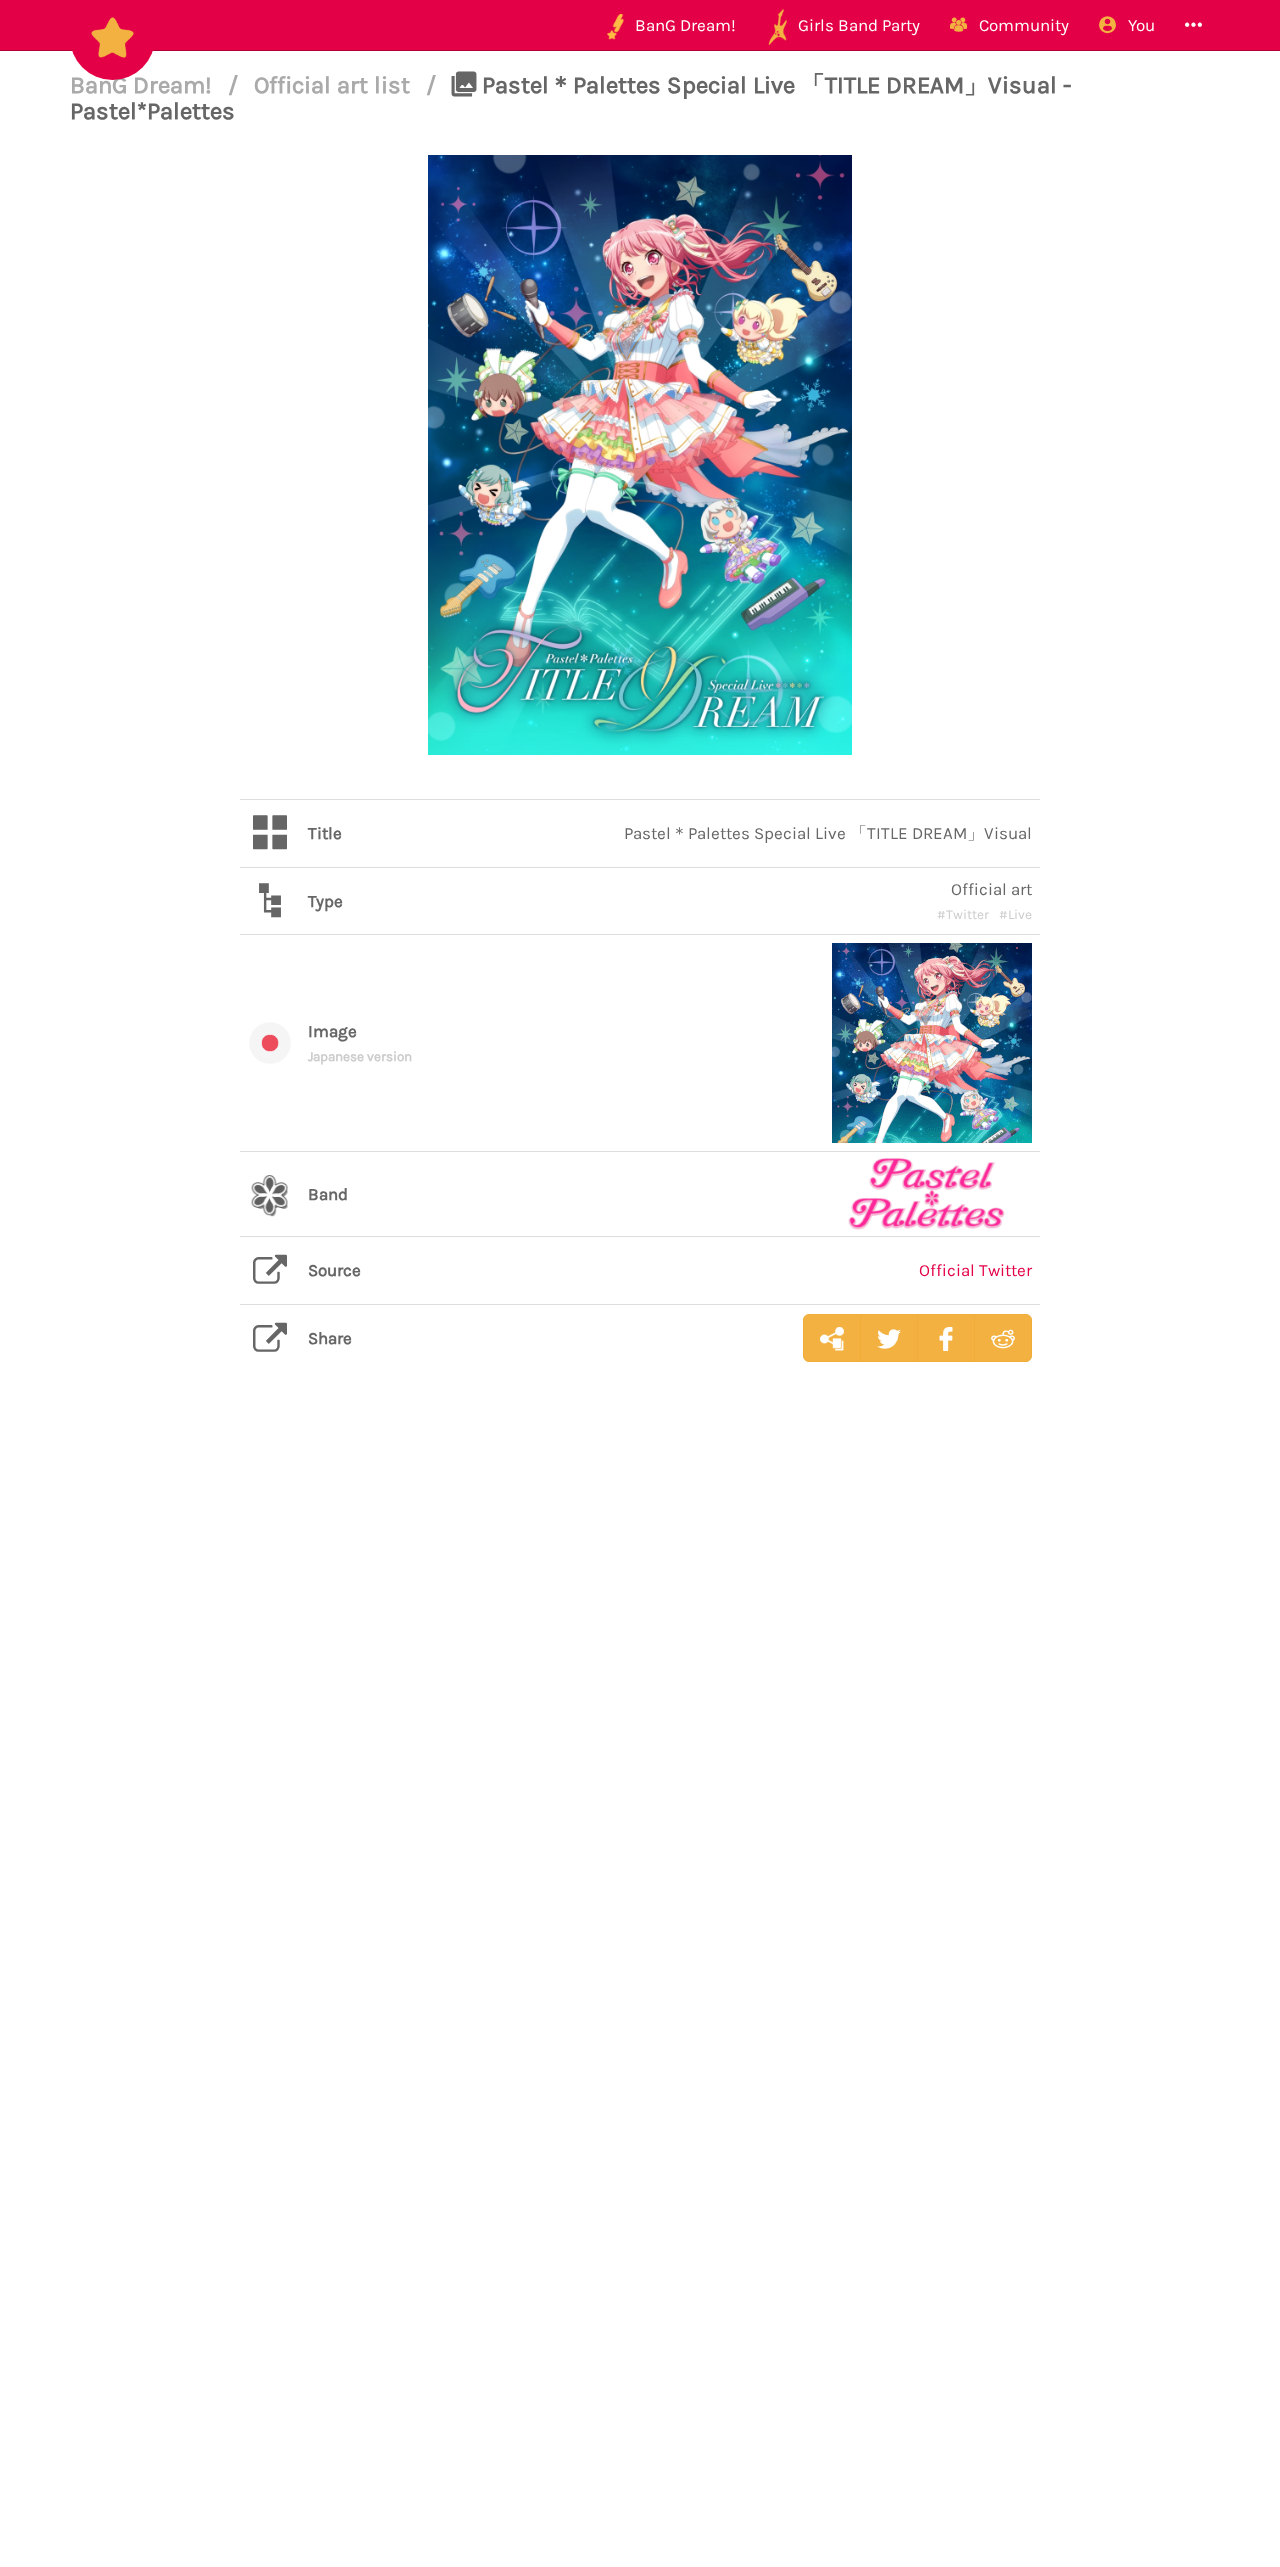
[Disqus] (640, 1694)
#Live (1015, 914)
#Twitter (963, 914)
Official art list (335, 85)
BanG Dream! (144, 85)
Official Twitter (975, 1270)
